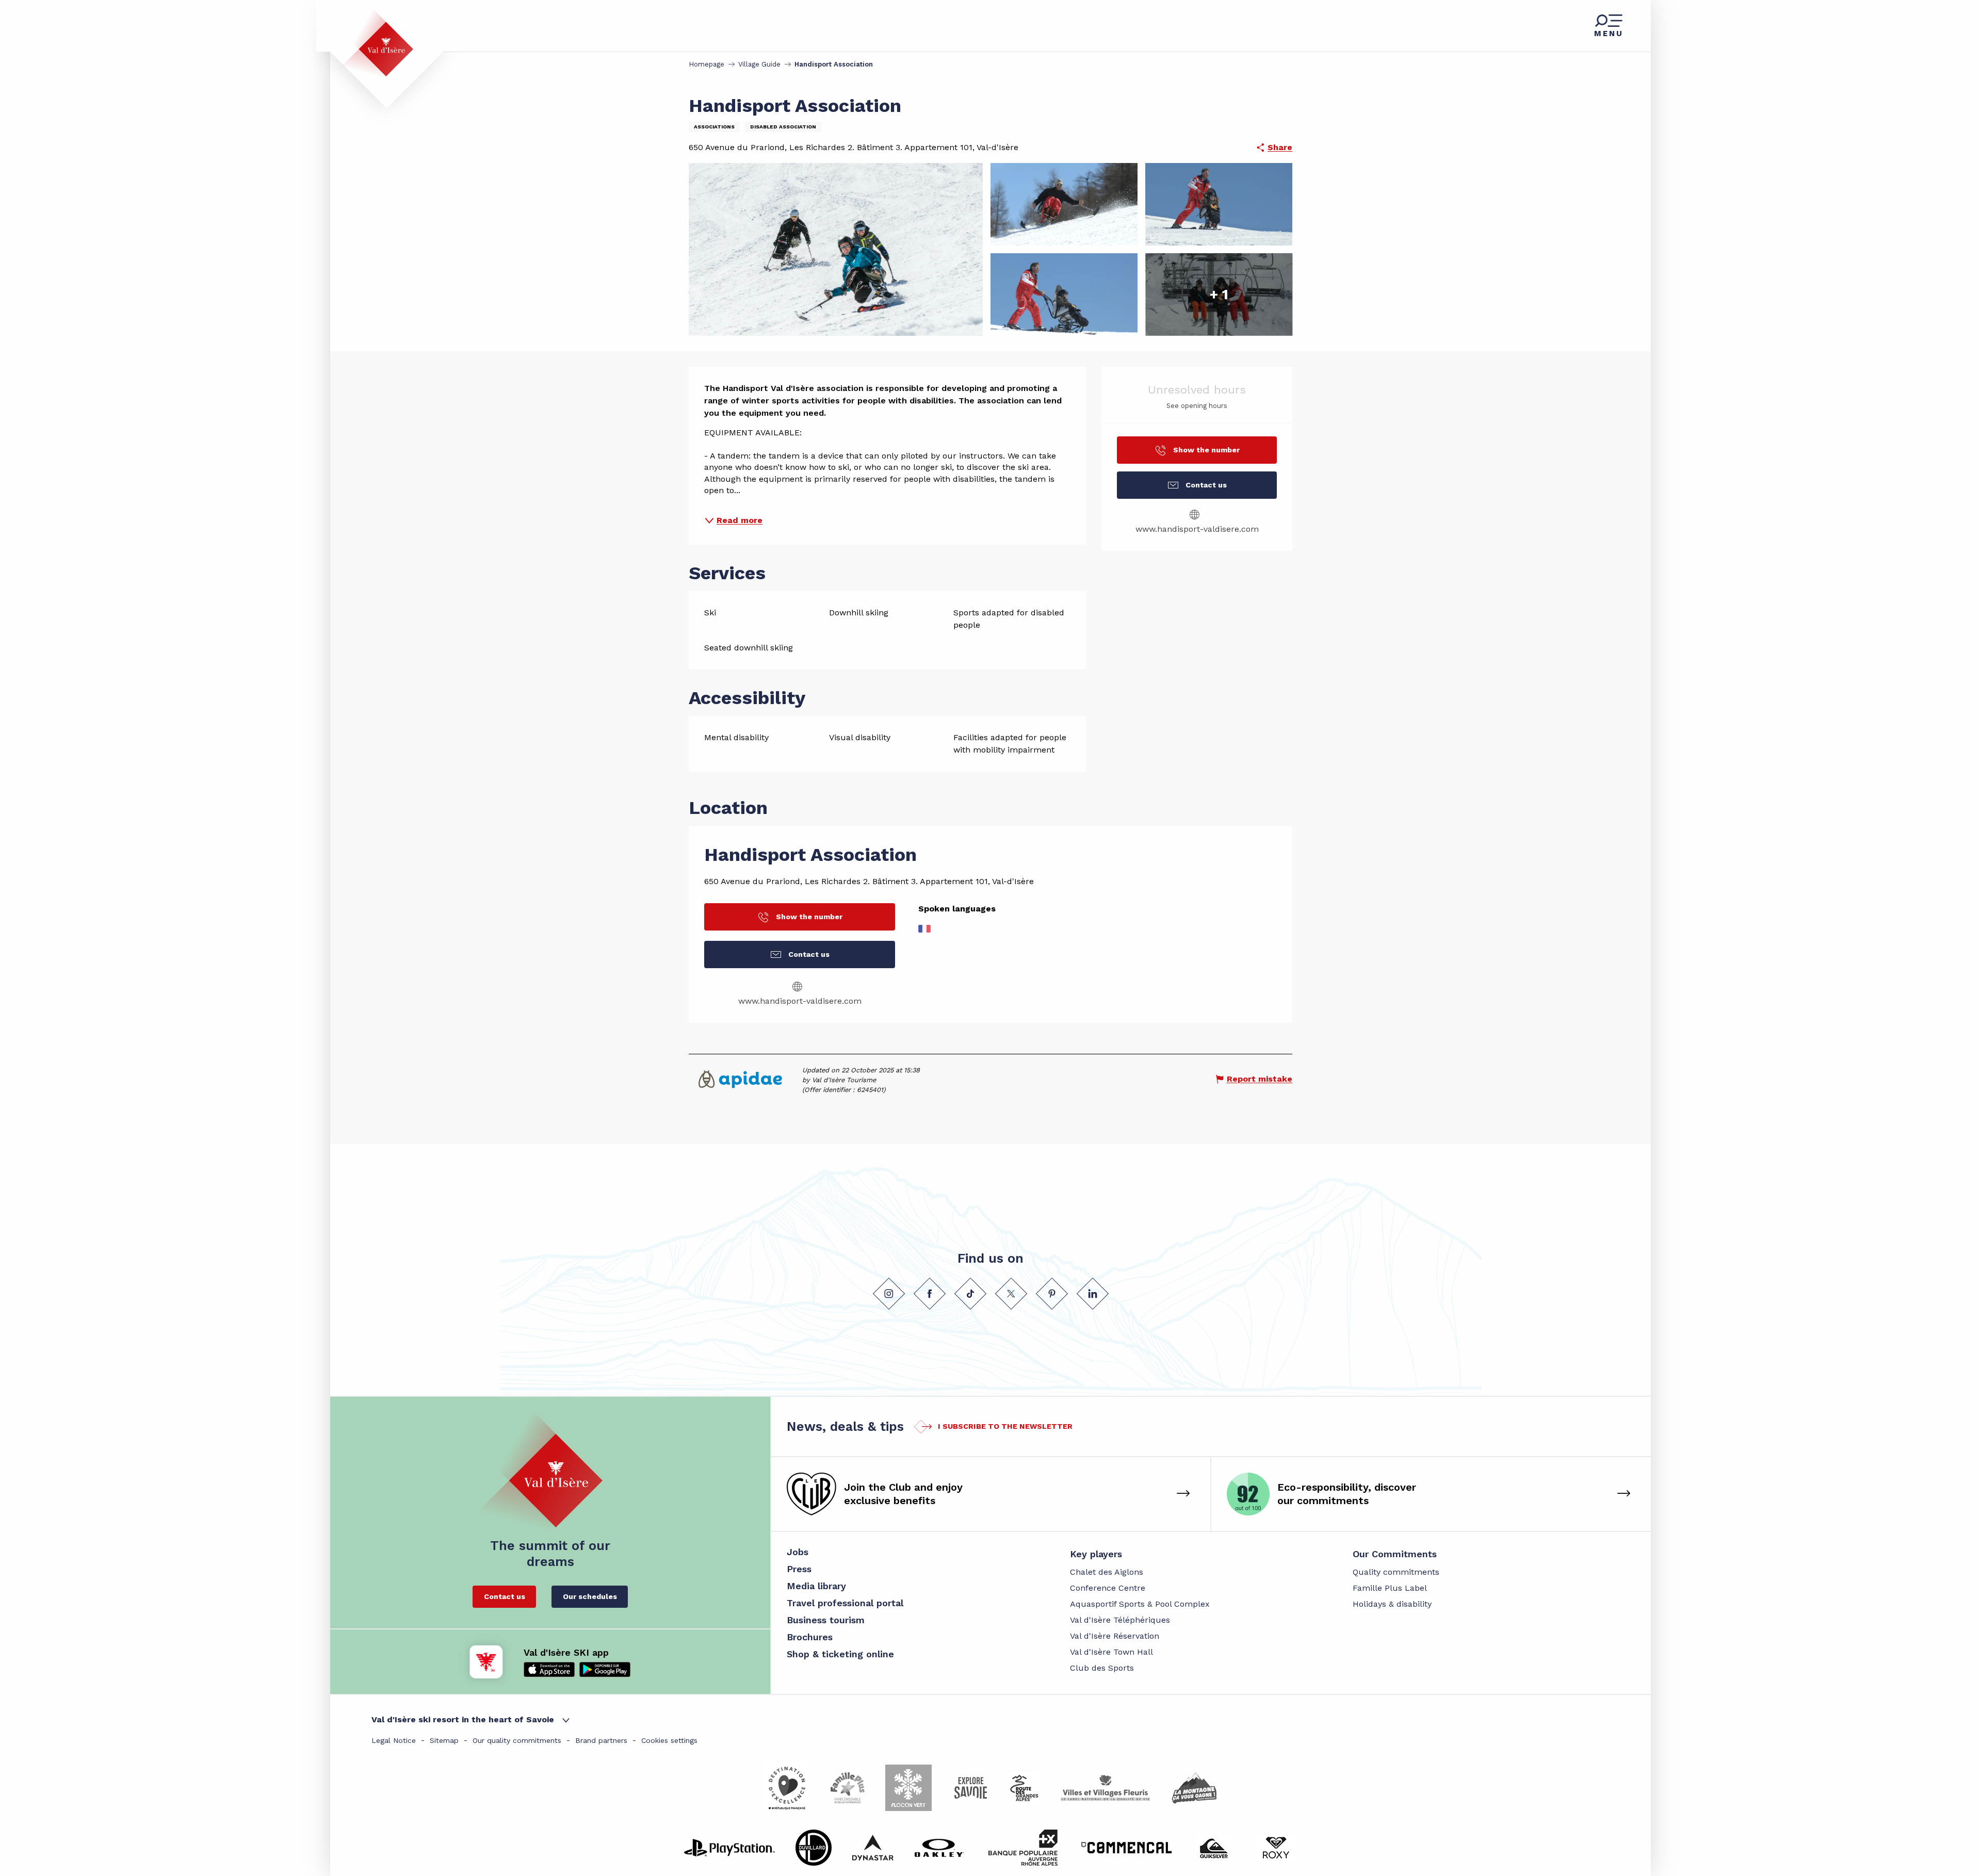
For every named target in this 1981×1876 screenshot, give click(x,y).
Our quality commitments (517, 1740)
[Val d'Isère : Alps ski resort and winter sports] (378, 43)
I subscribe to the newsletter (1005, 1426)
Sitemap (444, 1740)
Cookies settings (669, 1740)
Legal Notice (394, 1740)
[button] (1750, 851)
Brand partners (601, 1740)
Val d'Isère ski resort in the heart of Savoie (463, 1719)
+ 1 (1219, 294)
